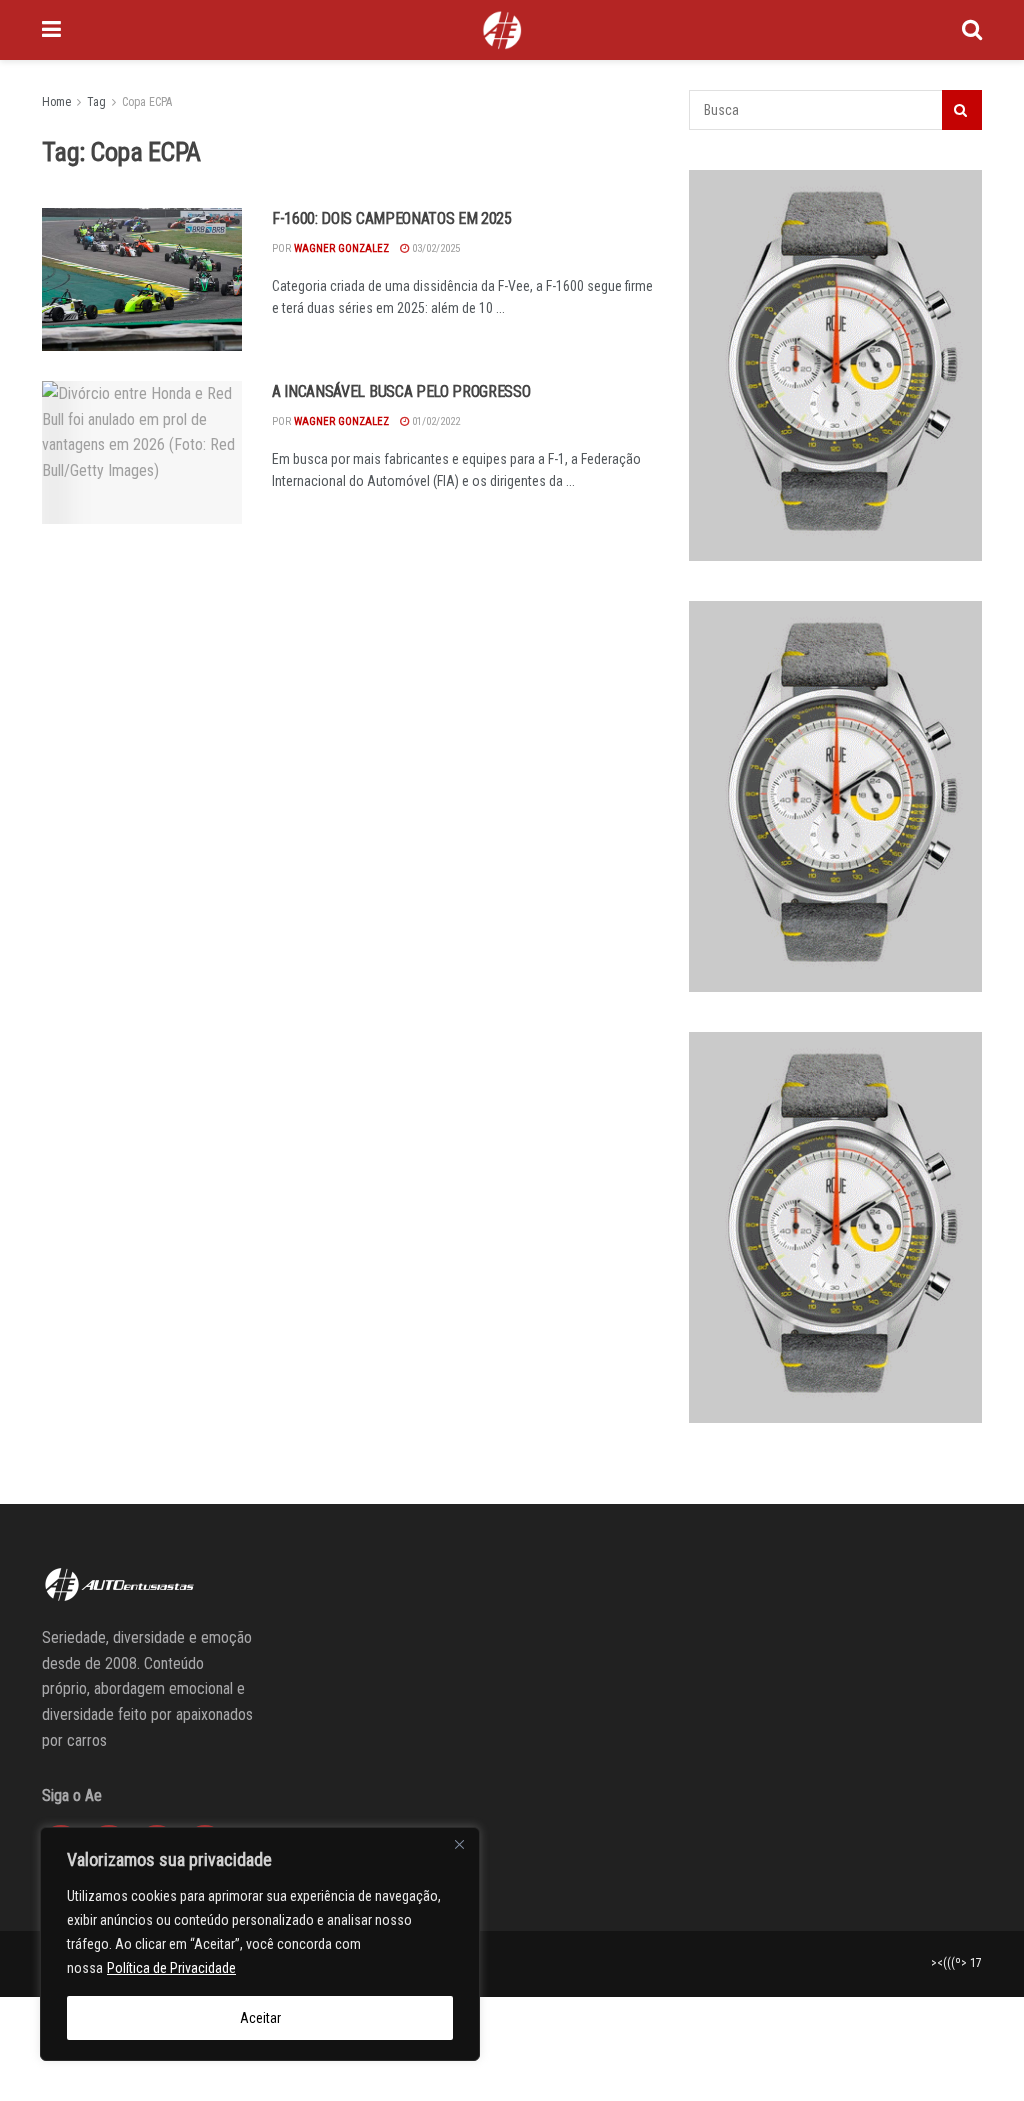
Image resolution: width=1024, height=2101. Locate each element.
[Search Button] (972, 30)
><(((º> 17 (956, 1963)
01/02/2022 (434, 421)
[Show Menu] (51, 30)
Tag (96, 102)
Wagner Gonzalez (341, 248)
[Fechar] (459, 1844)
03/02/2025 (434, 248)
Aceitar (260, 2018)
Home (56, 102)
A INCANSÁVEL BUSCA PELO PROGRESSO (401, 391)
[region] (260, 1944)
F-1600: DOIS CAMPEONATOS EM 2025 (392, 218)
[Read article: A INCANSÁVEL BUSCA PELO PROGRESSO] (142, 452)
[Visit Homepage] (502, 30)
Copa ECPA (147, 102)
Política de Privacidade (171, 1968)
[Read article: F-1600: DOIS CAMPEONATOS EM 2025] (142, 279)
